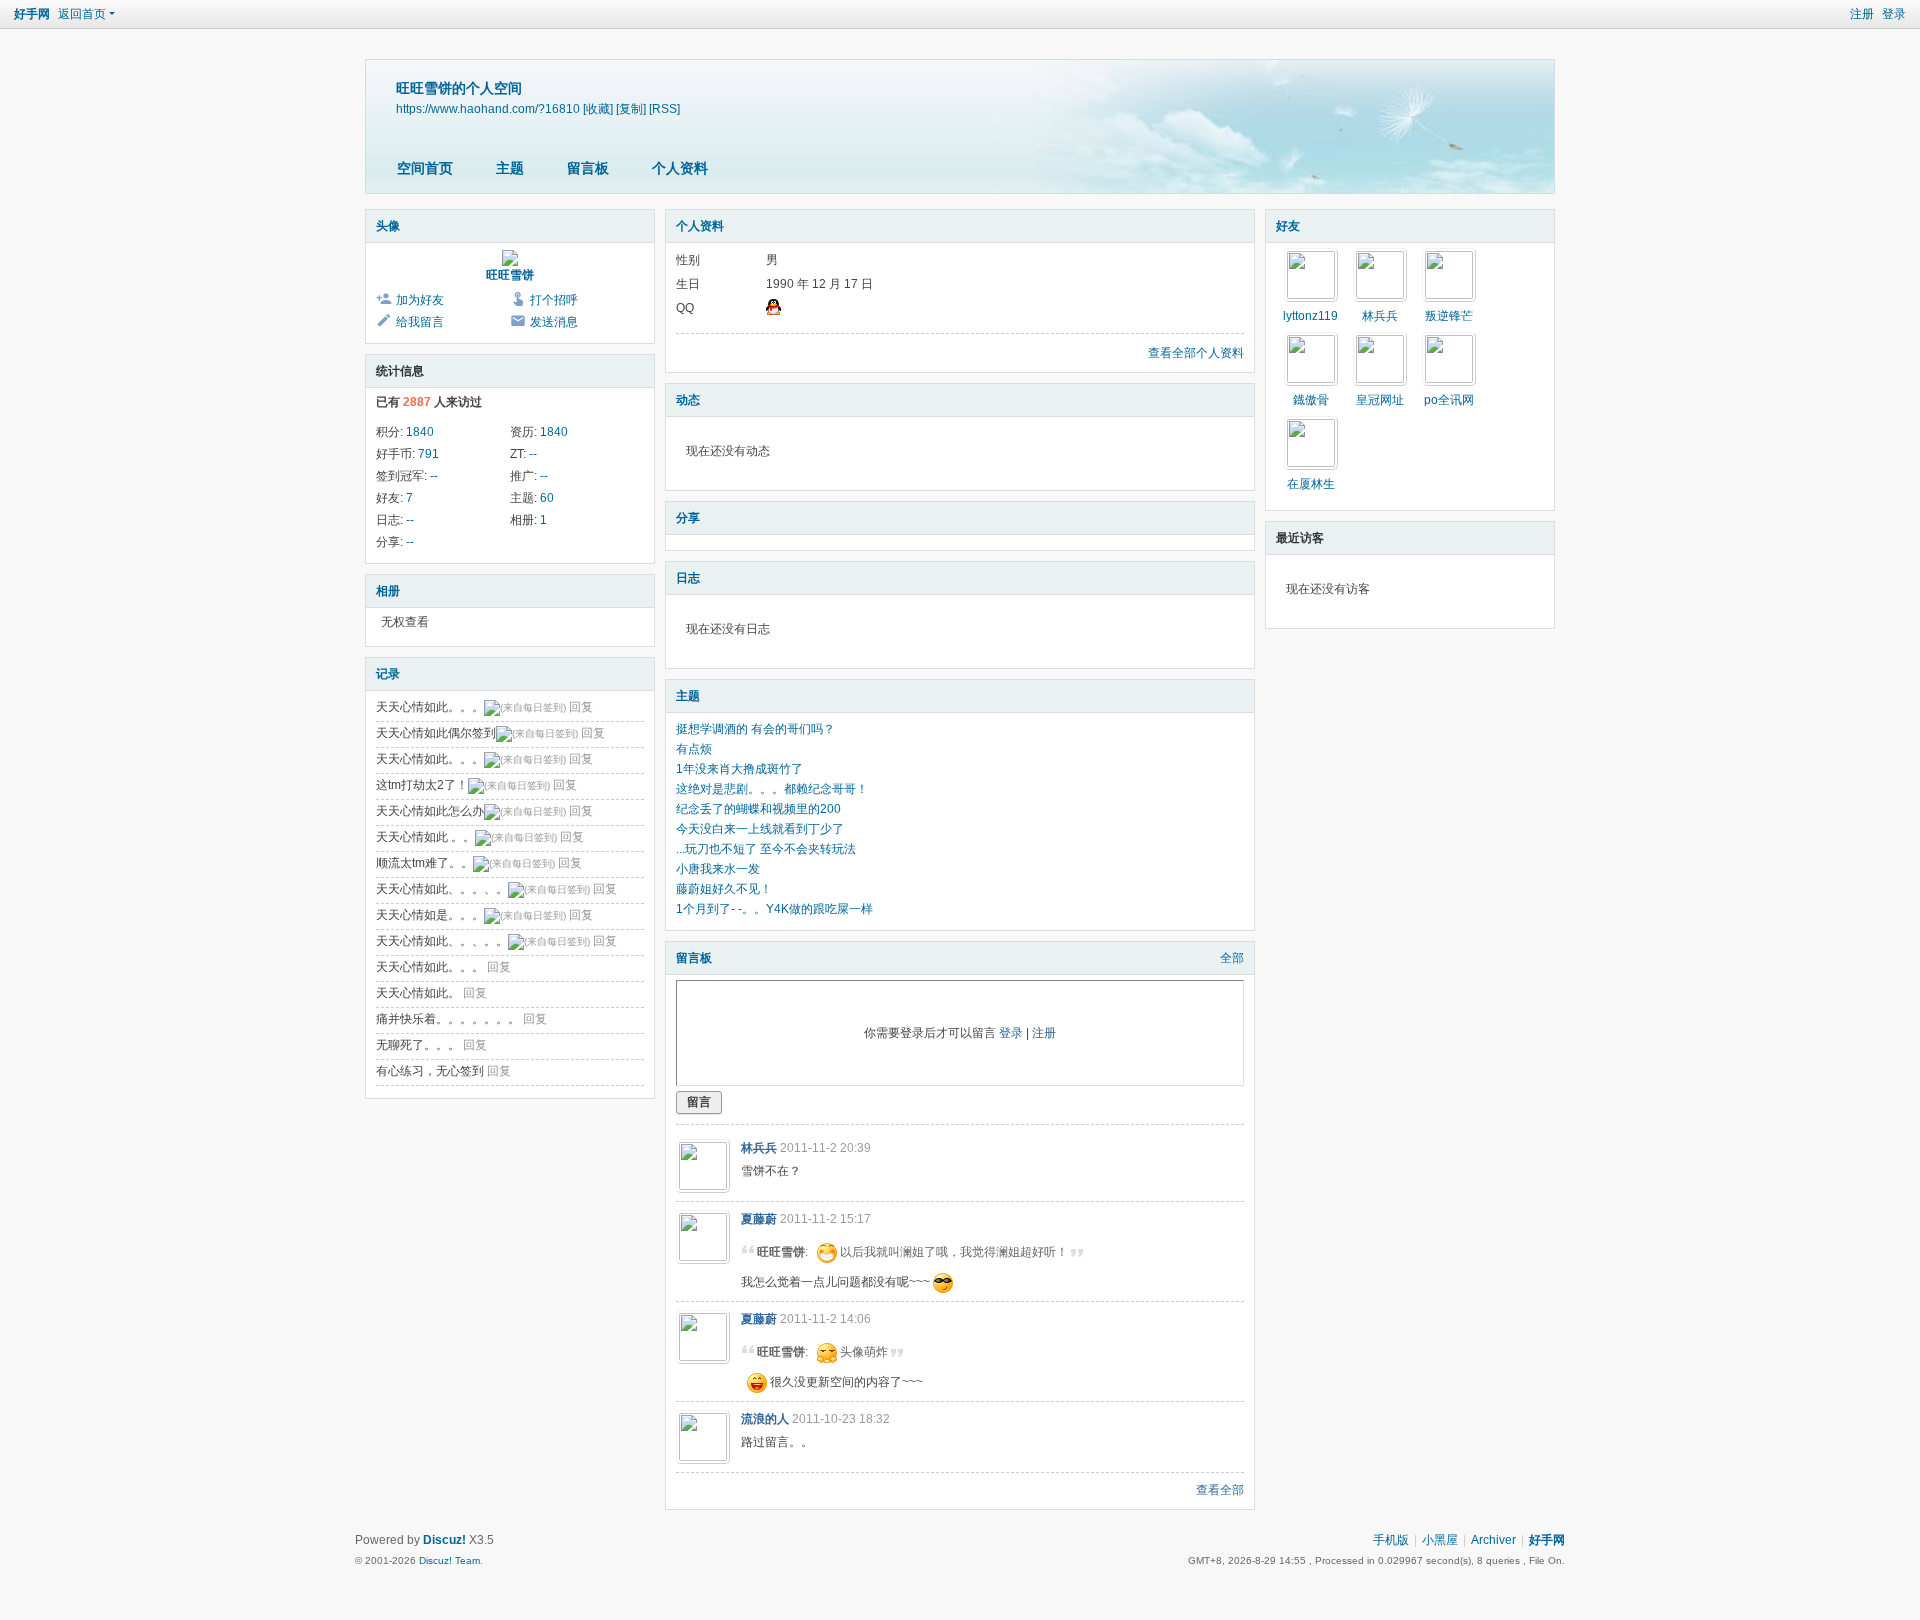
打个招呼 (554, 300)
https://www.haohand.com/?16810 (488, 108)
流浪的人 (765, 1419)
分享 (688, 518)
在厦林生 (1311, 484)
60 (547, 498)
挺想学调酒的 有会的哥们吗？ (755, 729)
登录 (1894, 14)
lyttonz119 (1310, 316)
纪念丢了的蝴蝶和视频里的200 (758, 809)
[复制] (631, 108)
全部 (1232, 958)
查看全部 (1220, 1490)
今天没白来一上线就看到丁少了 (760, 829)
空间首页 (425, 168)
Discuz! (444, 1540)
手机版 (1391, 1540)
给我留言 (420, 322)
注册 (1862, 14)
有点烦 (694, 749)
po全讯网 (1449, 400)
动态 (688, 400)
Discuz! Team (449, 1560)
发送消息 (554, 322)
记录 (388, 674)
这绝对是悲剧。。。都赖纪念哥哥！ (772, 789)
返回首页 (82, 14)
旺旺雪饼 (510, 275)
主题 (510, 168)
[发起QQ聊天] (773, 311)
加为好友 (420, 300)
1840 (420, 432)
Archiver (1493, 1540)
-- (533, 454)
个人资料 (680, 168)
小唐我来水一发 (718, 869)
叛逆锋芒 (1449, 316)
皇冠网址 (1380, 400)
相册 (388, 591)
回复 (581, 707)
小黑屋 (1440, 1540)
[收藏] (598, 108)
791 (428, 454)
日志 (688, 578)
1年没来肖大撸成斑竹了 (739, 769)
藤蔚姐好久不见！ (724, 889)
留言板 (588, 168)
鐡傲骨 (1311, 400)
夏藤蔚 (759, 1219)
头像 (388, 226)
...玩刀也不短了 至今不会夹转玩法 (766, 849)
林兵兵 (759, 1148)
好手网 (32, 14)
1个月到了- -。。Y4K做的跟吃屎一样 (774, 909)
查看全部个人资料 (1196, 353)
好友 (1288, 226)
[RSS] (664, 108)
